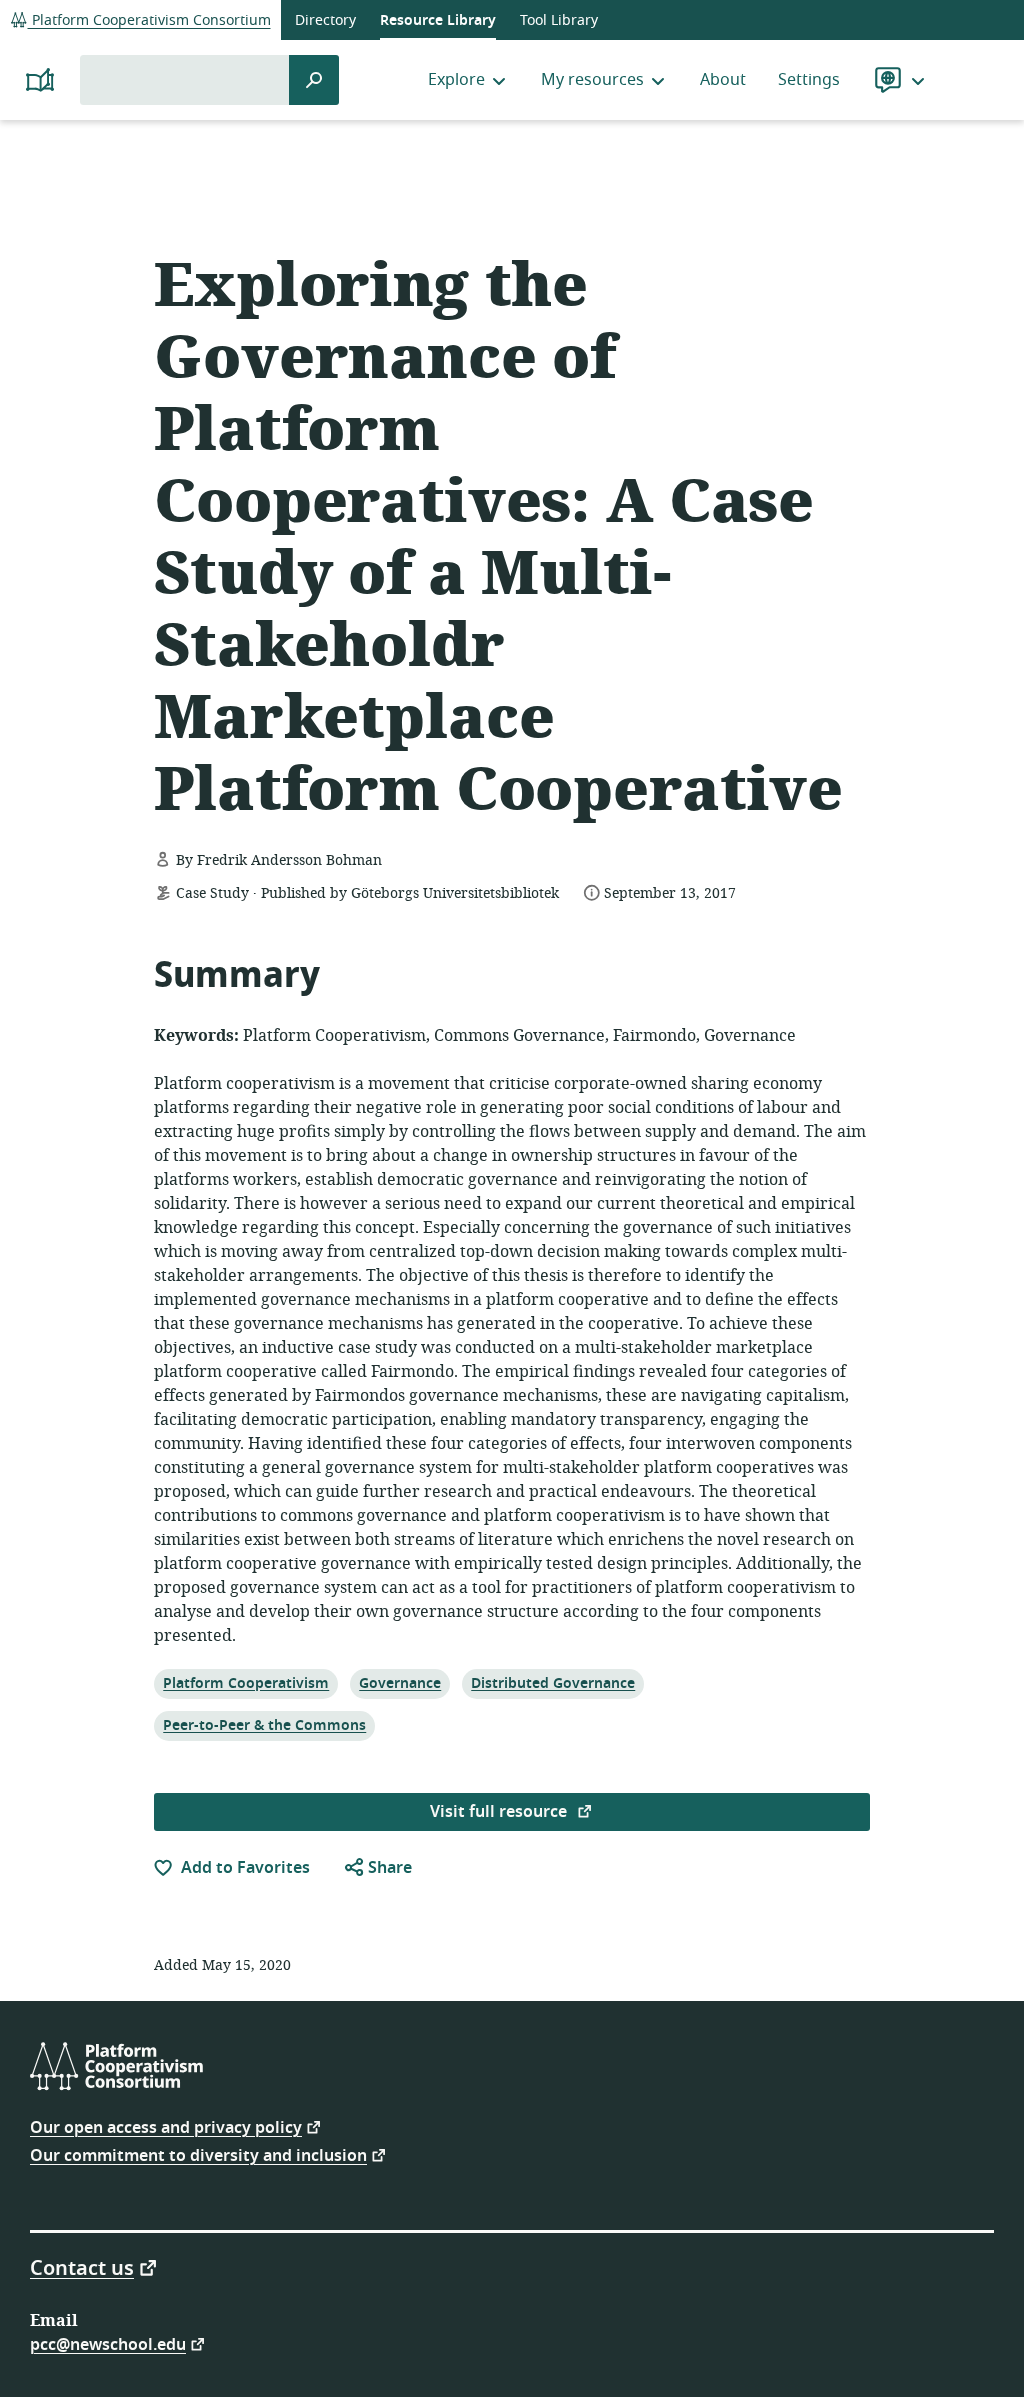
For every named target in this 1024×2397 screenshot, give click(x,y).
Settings (809, 80)
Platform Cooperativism (245, 1683)
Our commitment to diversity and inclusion (198, 2154)
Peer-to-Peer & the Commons (264, 1725)
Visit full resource (500, 1812)
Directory (325, 20)
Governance (399, 1683)
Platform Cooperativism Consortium (149, 20)
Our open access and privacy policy (166, 2126)
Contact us (82, 2267)
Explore (456, 80)
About (723, 80)
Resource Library (438, 20)
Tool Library (559, 20)
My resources (592, 80)
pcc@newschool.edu (108, 2343)
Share (388, 1868)
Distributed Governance (552, 1683)
